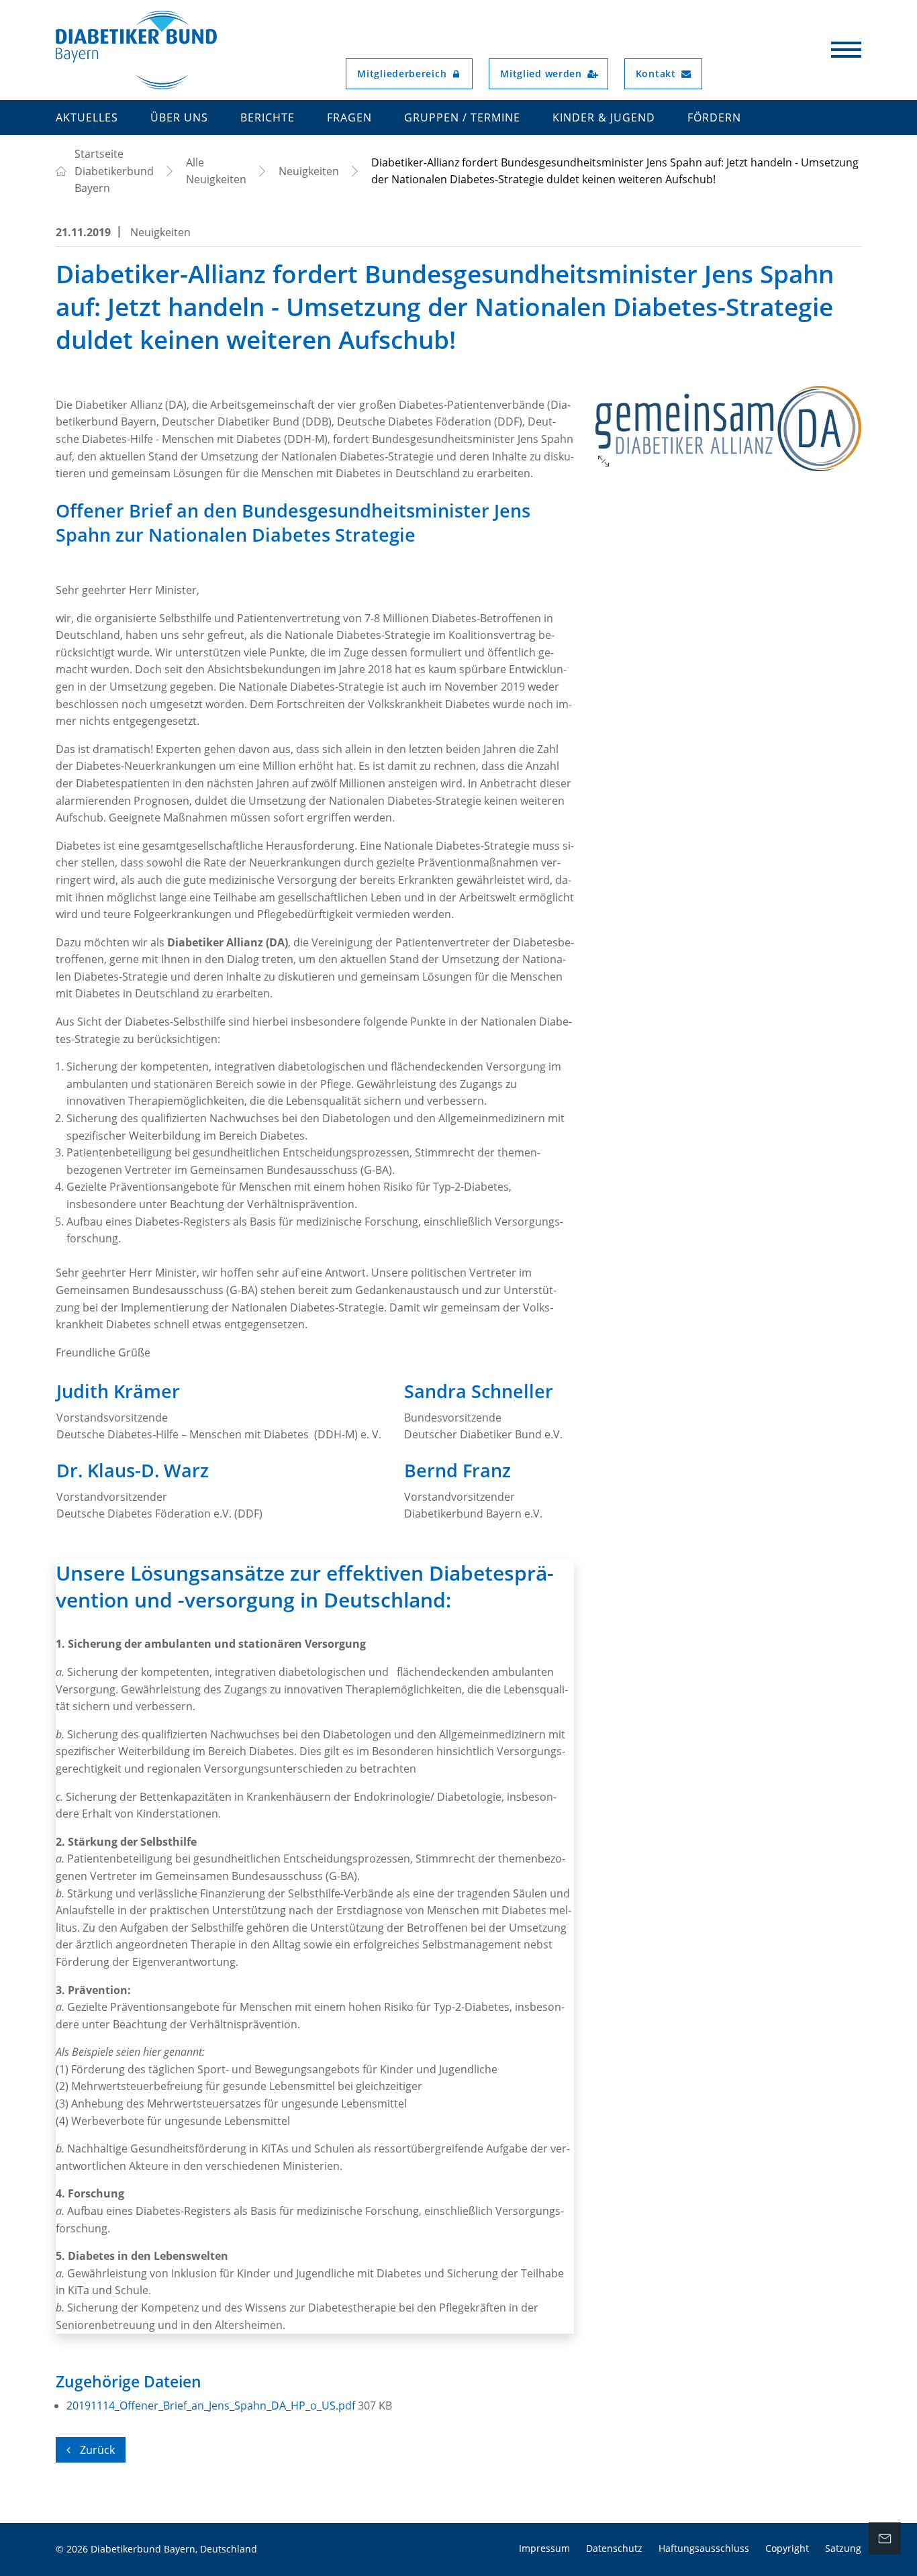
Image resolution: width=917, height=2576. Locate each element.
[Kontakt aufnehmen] (885, 2538)
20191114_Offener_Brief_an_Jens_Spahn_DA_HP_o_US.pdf (212, 2406)
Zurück (96, 2450)
